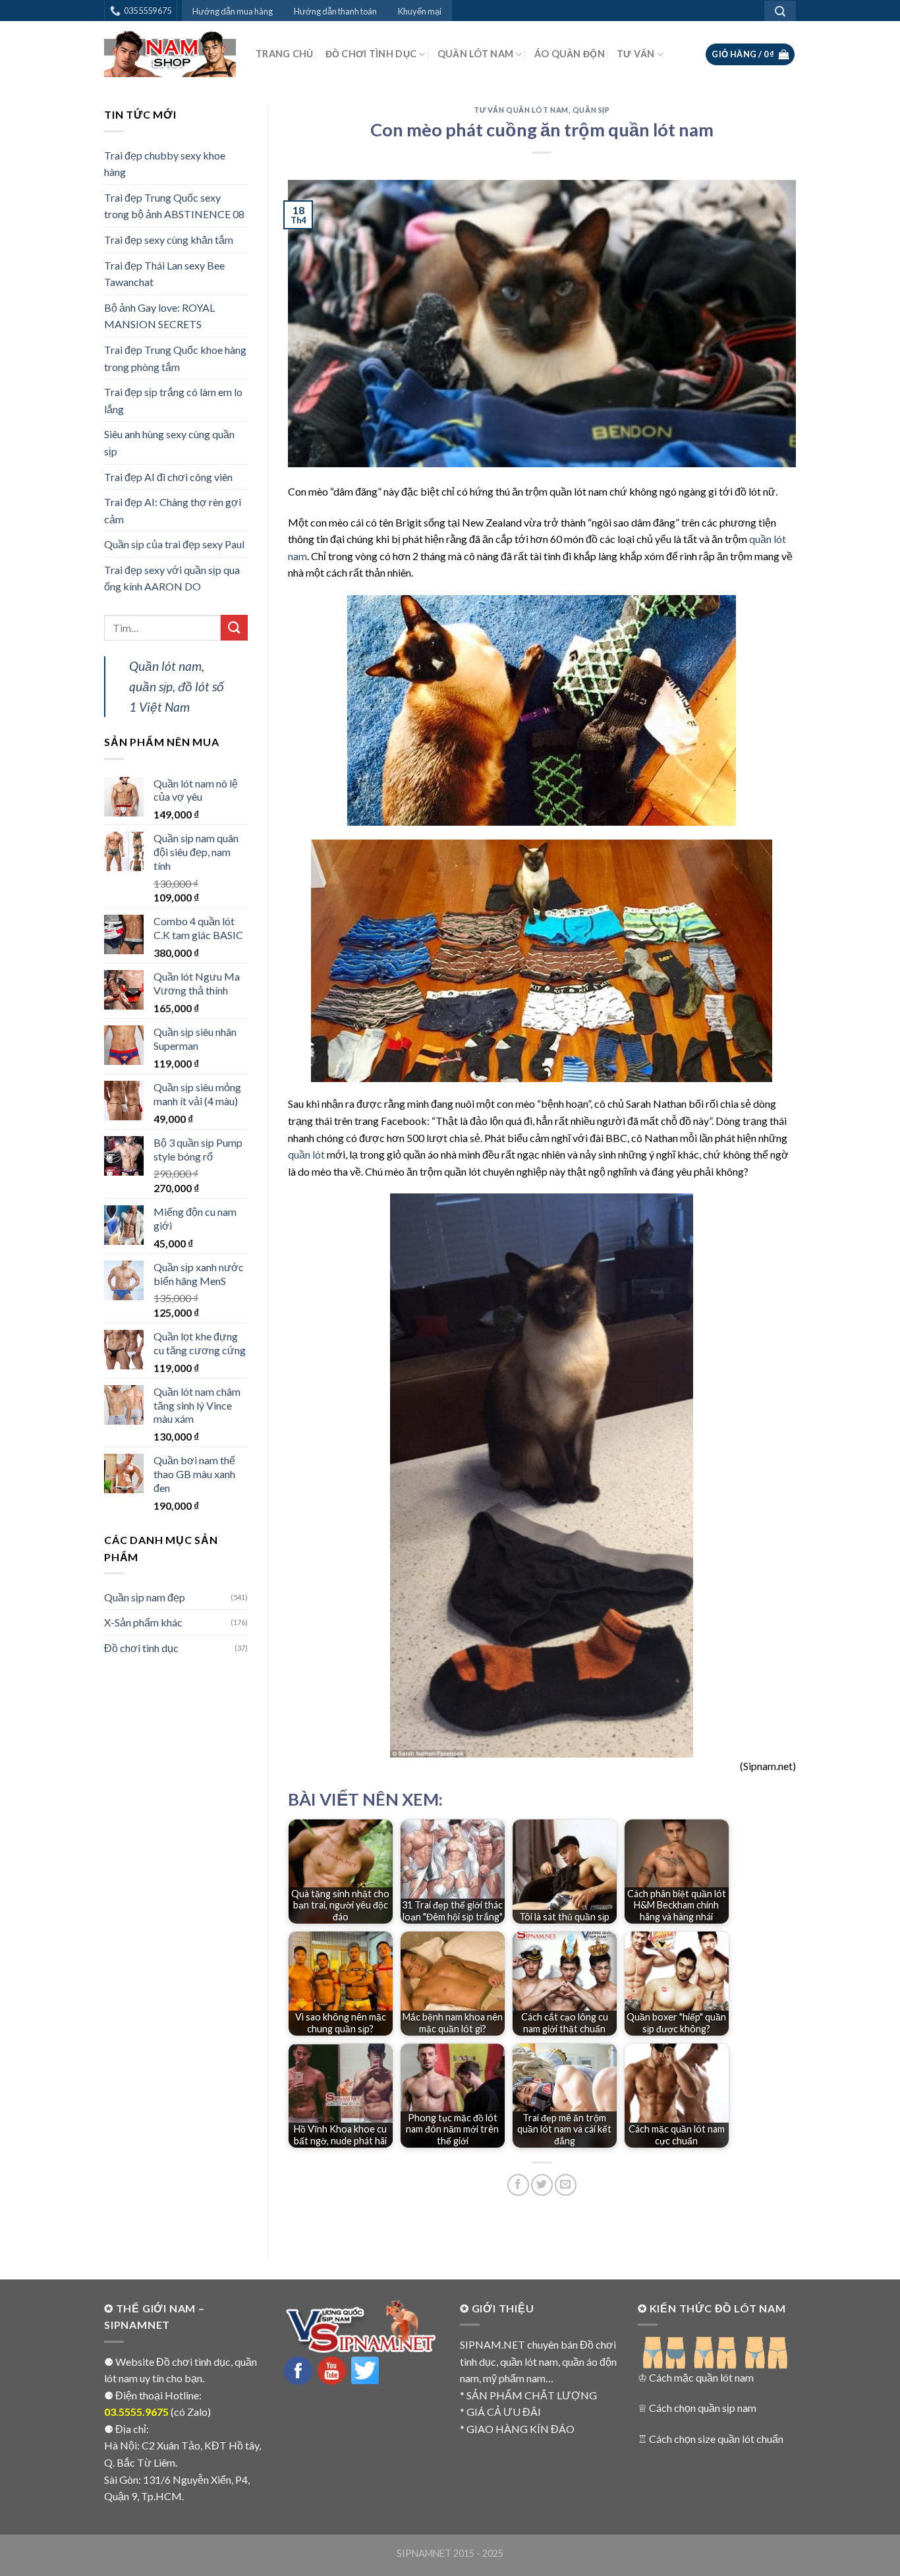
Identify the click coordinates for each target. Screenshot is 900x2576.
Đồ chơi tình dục (371, 54)
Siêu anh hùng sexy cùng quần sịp (169, 443)
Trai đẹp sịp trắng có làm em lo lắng (173, 400)
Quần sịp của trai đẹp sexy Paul (174, 544)
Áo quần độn (570, 54)
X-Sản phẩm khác (143, 1622)
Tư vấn (636, 54)
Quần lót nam (475, 54)
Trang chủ (285, 54)
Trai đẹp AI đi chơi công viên (168, 477)
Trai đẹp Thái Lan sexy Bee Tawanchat (164, 274)
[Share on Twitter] (542, 2185)
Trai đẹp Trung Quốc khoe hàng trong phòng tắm (175, 358)
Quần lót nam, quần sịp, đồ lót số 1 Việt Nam (177, 686)
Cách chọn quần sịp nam (703, 2408)
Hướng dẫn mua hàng (233, 11)
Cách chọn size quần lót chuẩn (716, 2439)
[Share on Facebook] (518, 2185)
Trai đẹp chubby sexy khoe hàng (165, 164)
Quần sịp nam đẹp (145, 1597)
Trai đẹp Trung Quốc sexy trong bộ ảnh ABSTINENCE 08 (174, 206)
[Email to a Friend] (566, 2185)
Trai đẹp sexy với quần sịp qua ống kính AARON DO (172, 578)
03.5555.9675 (136, 2412)
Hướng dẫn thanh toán (335, 11)
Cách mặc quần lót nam (701, 2377)
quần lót (306, 1154)
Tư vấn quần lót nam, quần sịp (542, 110)
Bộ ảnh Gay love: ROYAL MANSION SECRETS (159, 316)
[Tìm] (780, 11)
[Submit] (234, 628)
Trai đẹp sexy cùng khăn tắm (169, 240)
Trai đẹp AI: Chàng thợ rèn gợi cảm (173, 510)
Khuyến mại (420, 11)
